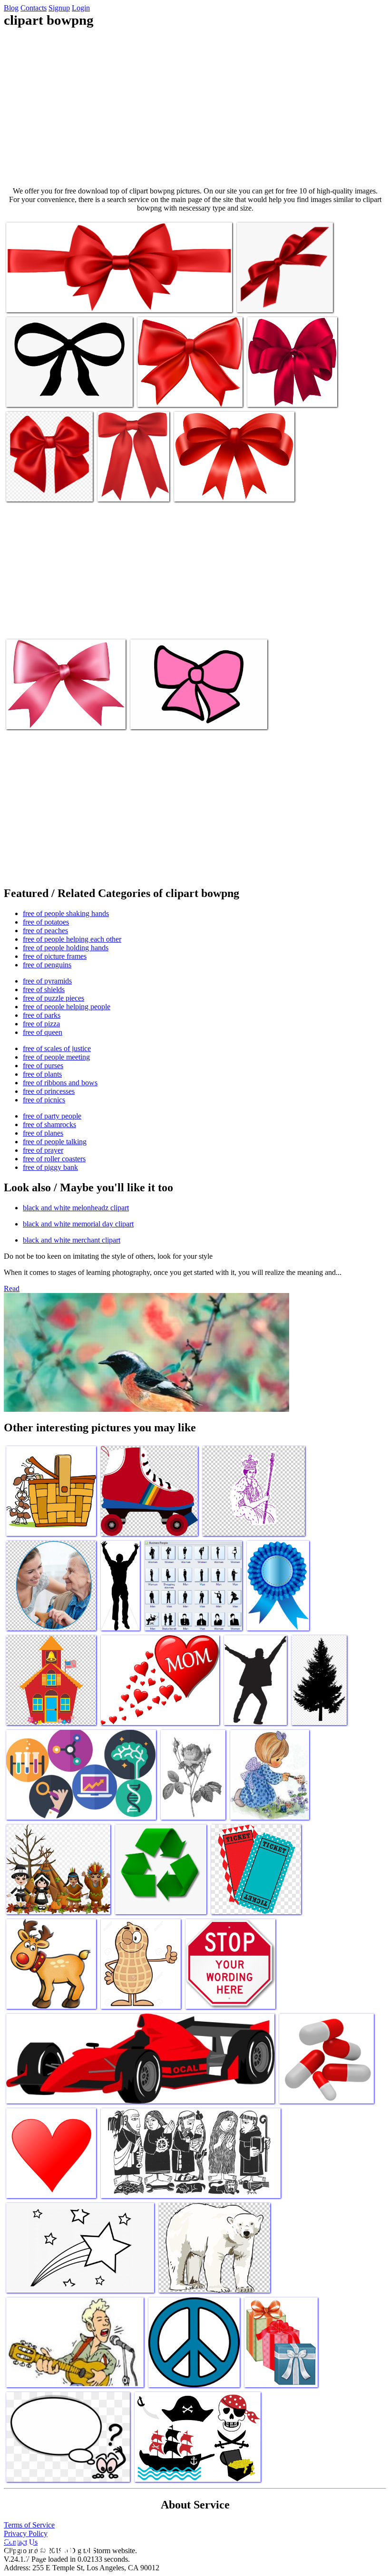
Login (81, 8)
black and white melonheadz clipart (76, 1208)
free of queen (43, 1032)
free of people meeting (56, 1057)
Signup (59, 8)
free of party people (52, 1116)
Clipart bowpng (29, 299)
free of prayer (43, 1150)
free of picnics (44, 1100)
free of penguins (47, 965)
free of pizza (41, 1024)
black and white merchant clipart (72, 1240)
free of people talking (55, 1142)
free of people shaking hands (66, 913)
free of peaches (45, 931)
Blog (11, 8)
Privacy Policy (26, 2533)
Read (12, 1288)
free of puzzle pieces (54, 998)
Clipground (48, 2547)
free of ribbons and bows (60, 1083)
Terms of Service (29, 2525)
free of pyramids (47, 981)
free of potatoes (46, 922)
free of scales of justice (57, 1048)
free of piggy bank (50, 1167)
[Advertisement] (195, 107)
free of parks (42, 1015)
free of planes (43, 1133)
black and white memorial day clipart (78, 1224)
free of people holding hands (66, 948)
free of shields (44, 989)
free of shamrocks (49, 1124)
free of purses (43, 1066)
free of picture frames (55, 956)
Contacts (34, 8)
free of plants (42, 1074)
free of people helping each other (72, 939)
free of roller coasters (54, 1159)
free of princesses (49, 1091)
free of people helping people (67, 1007)
